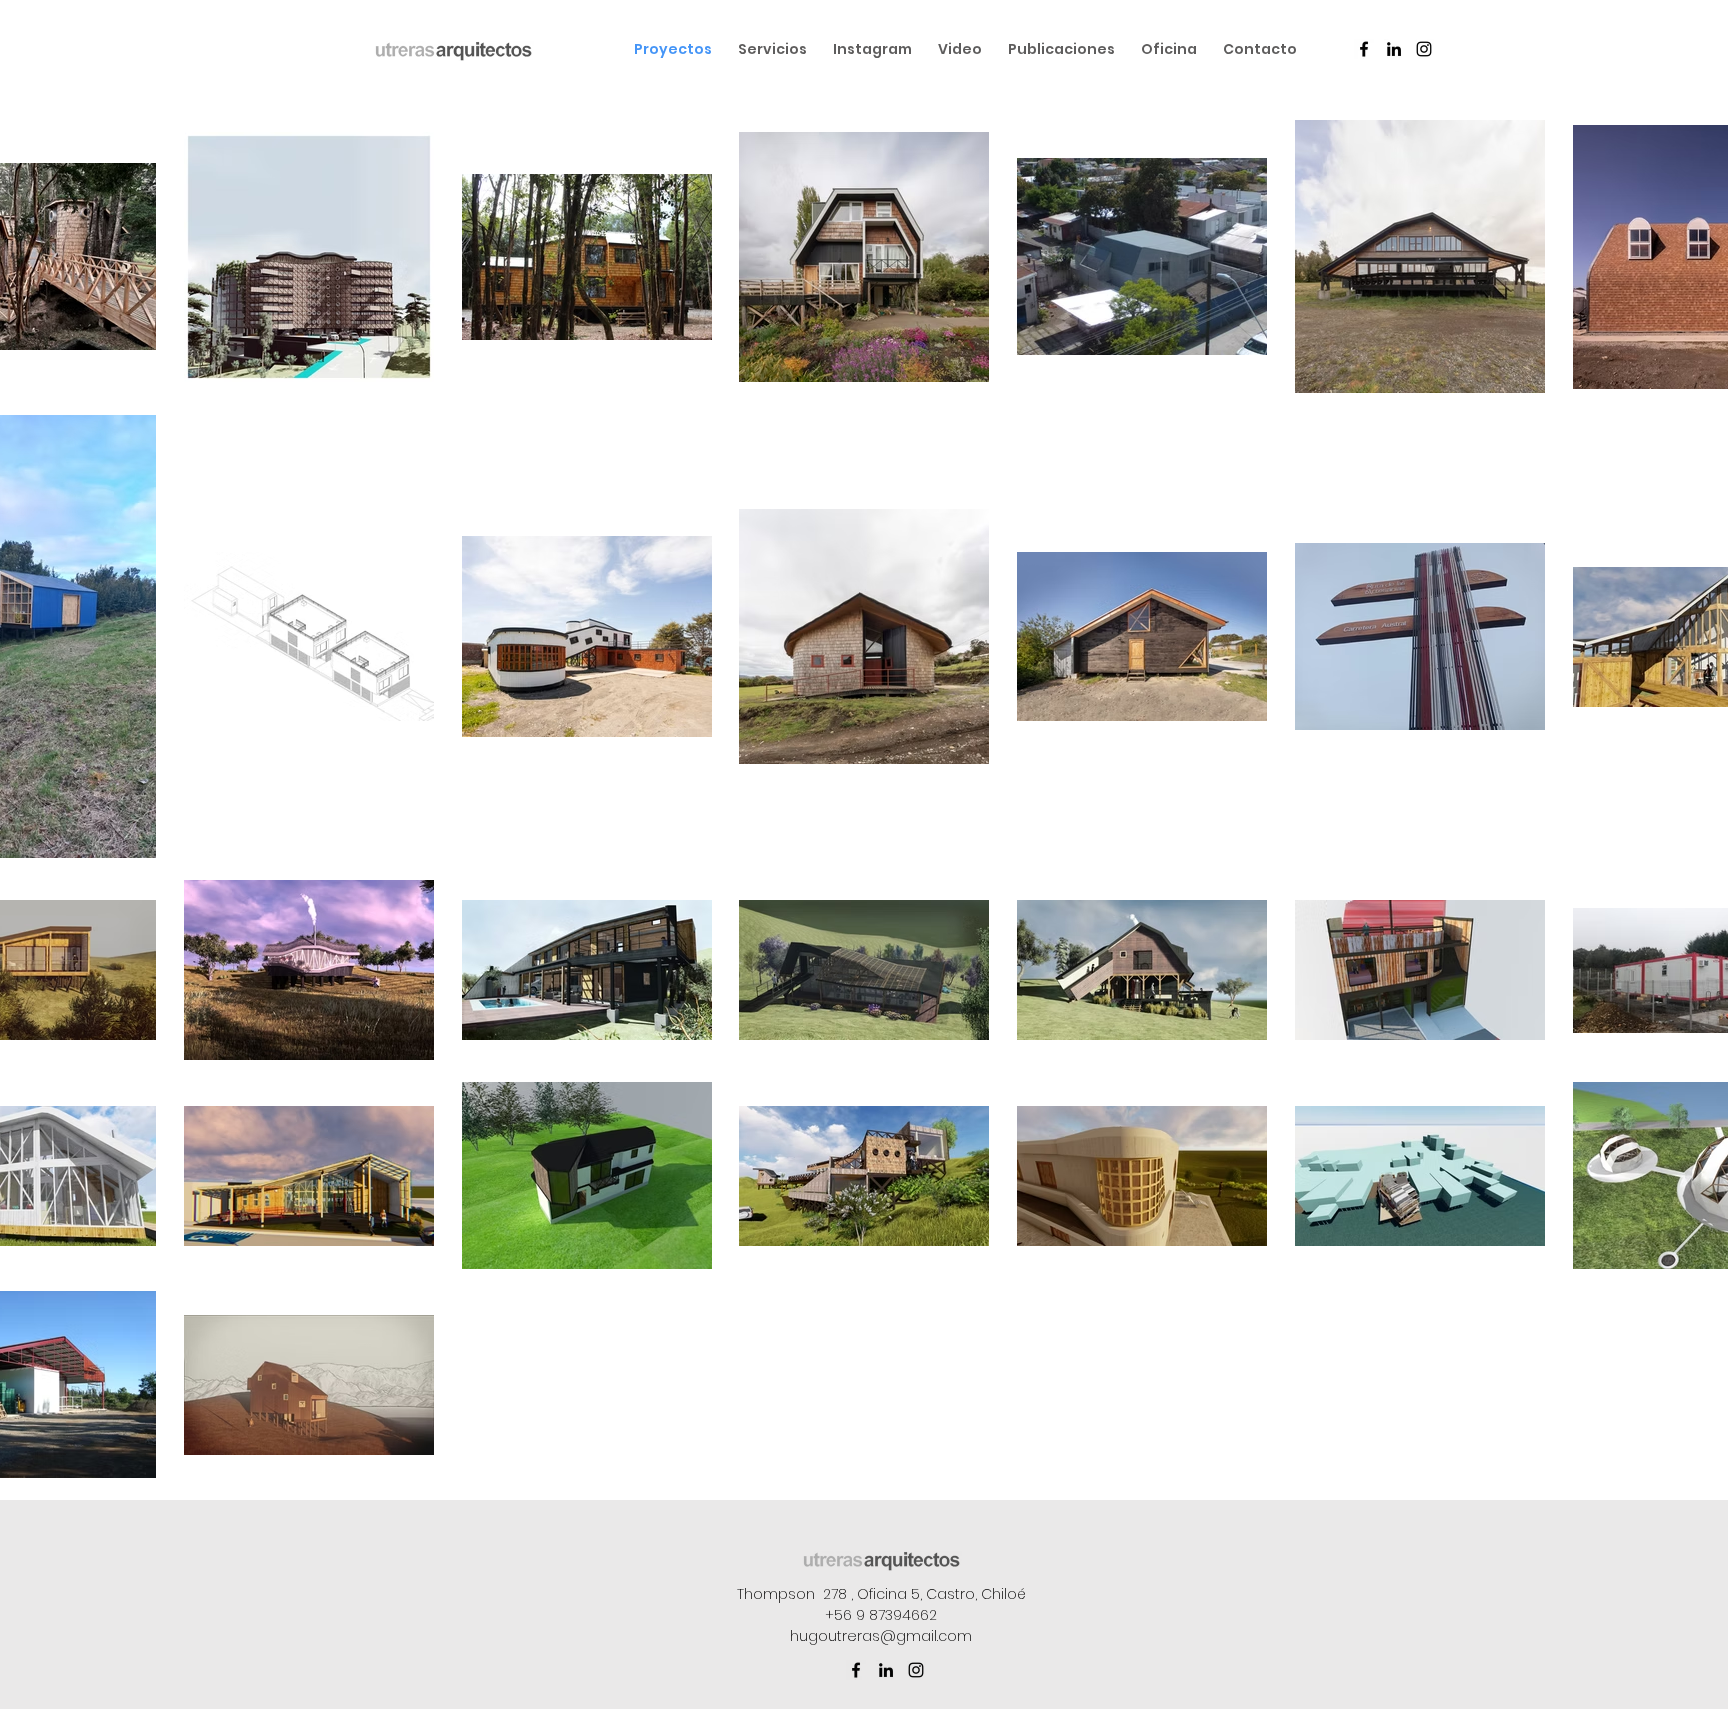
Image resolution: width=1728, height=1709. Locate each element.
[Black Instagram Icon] (1424, 49)
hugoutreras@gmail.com (881, 1636)
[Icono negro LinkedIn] (1394, 49)
